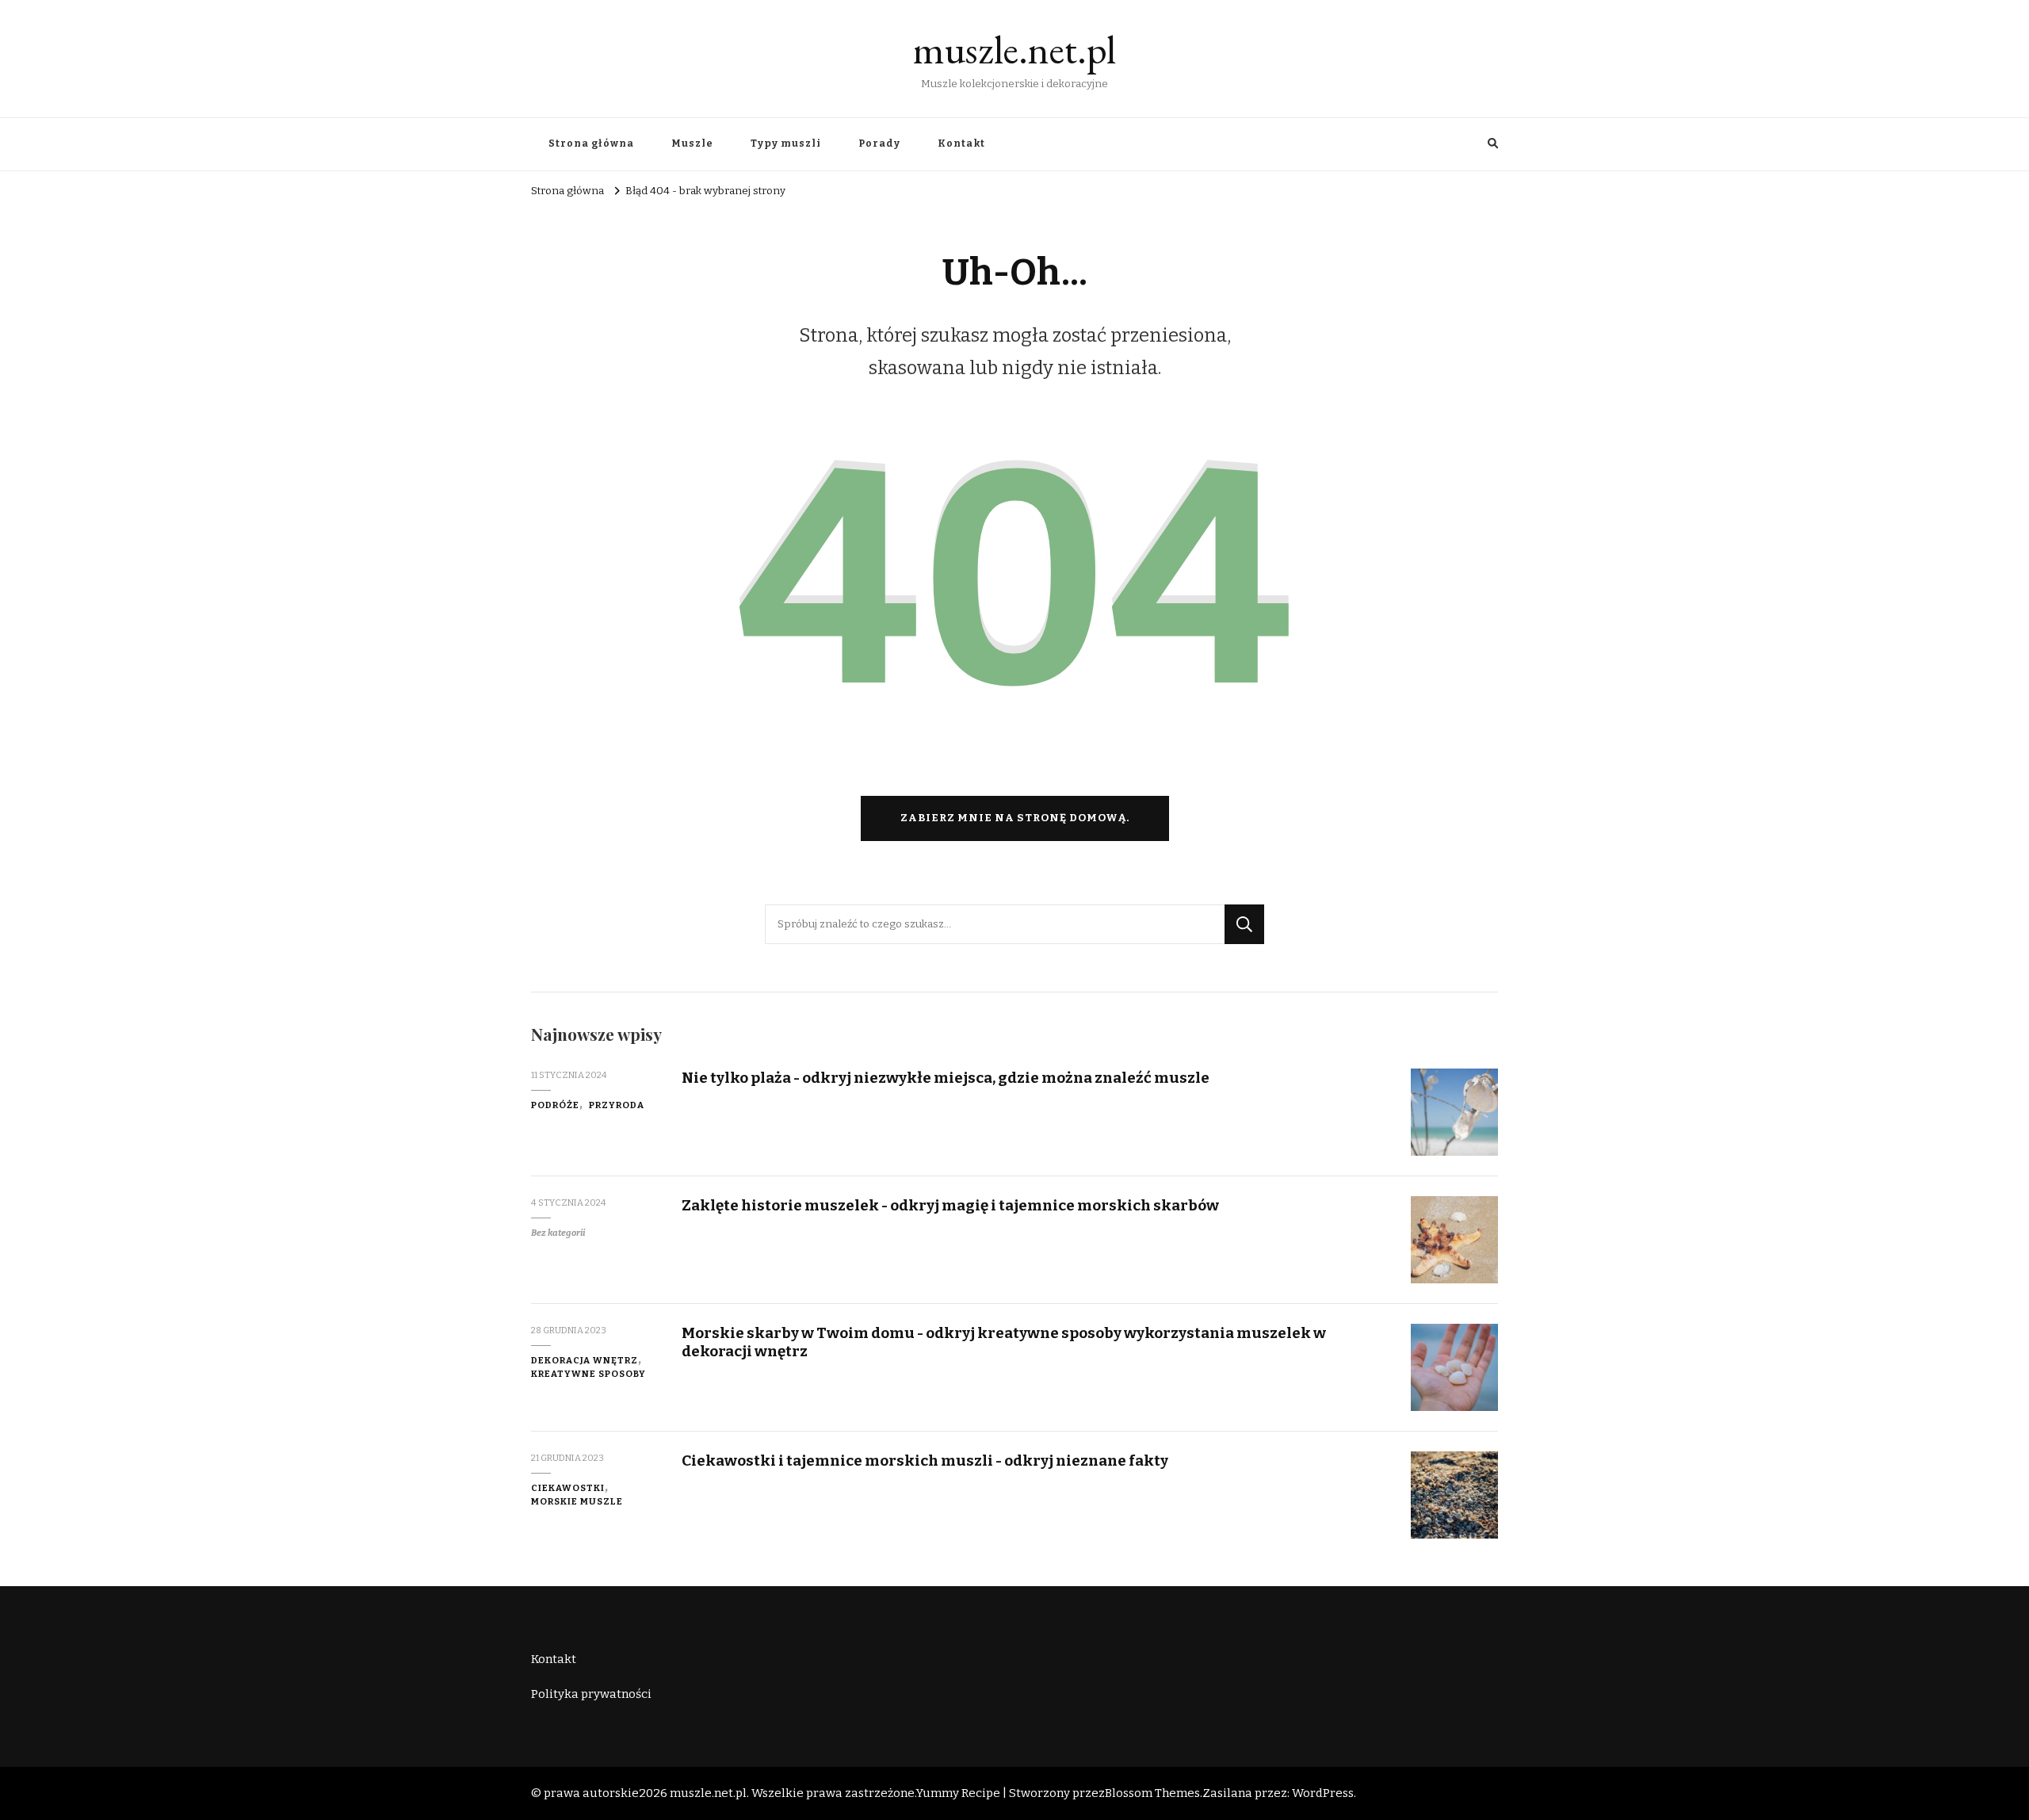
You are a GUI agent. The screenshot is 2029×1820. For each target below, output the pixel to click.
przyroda (617, 1105)
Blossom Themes (1152, 1793)
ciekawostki (568, 1488)
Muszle (692, 143)
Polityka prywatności (591, 1694)
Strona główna (591, 143)
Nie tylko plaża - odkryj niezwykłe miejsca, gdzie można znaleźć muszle (946, 1078)
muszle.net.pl (1014, 50)
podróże (555, 1105)
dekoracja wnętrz (585, 1360)
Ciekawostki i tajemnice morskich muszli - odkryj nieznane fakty (925, 1461)
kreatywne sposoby (588, 1374)
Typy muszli (786, 143)
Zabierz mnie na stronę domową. (1015, 818)
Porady (879, 143)
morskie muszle (577, 1501)
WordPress (1323, 1793)
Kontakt (961, 143)
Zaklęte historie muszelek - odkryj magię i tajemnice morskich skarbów (950, 1205)
